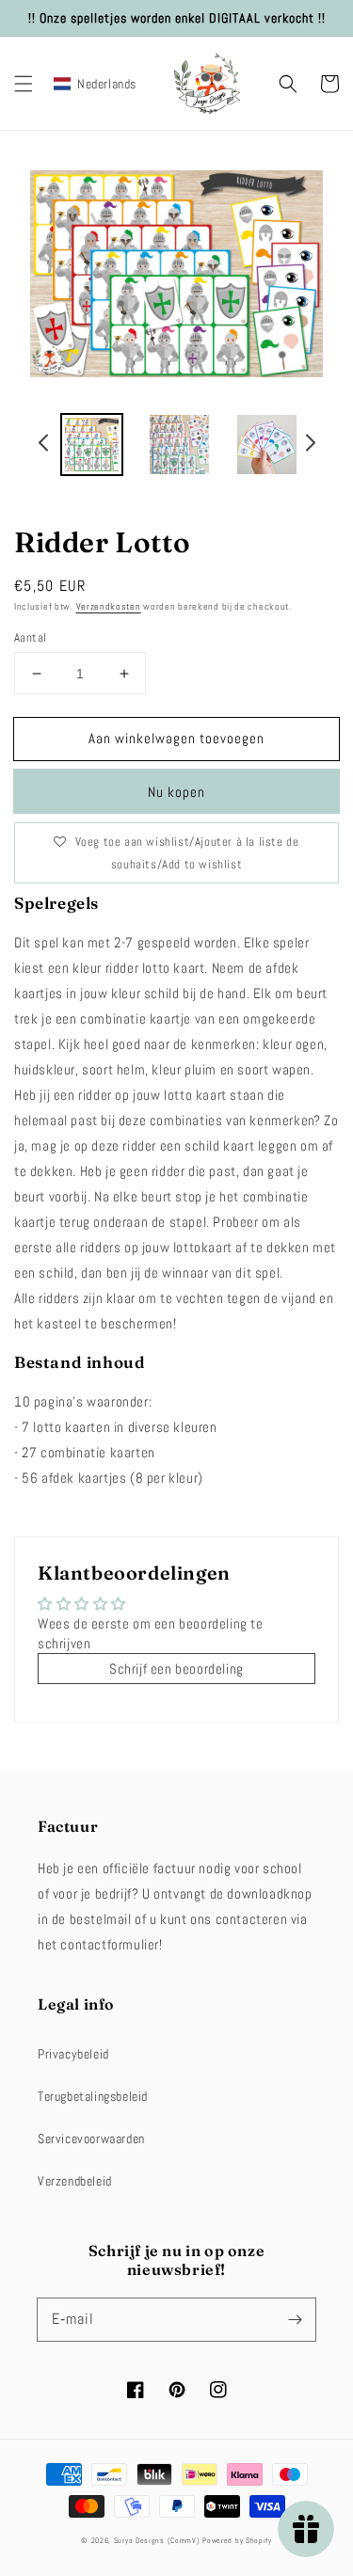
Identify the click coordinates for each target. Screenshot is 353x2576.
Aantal (30, 637)
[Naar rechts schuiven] (310, 446)
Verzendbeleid (75, 2181)
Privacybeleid (73, 2054)
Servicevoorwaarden (91, 2139)
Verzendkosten (109, 606)
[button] (24, 84)
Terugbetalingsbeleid (93, 2096)
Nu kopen (176, 792)
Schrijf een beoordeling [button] (176, 1669)
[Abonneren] (295, 2319)
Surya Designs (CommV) (157, 2540)
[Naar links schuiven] (44, 446)
